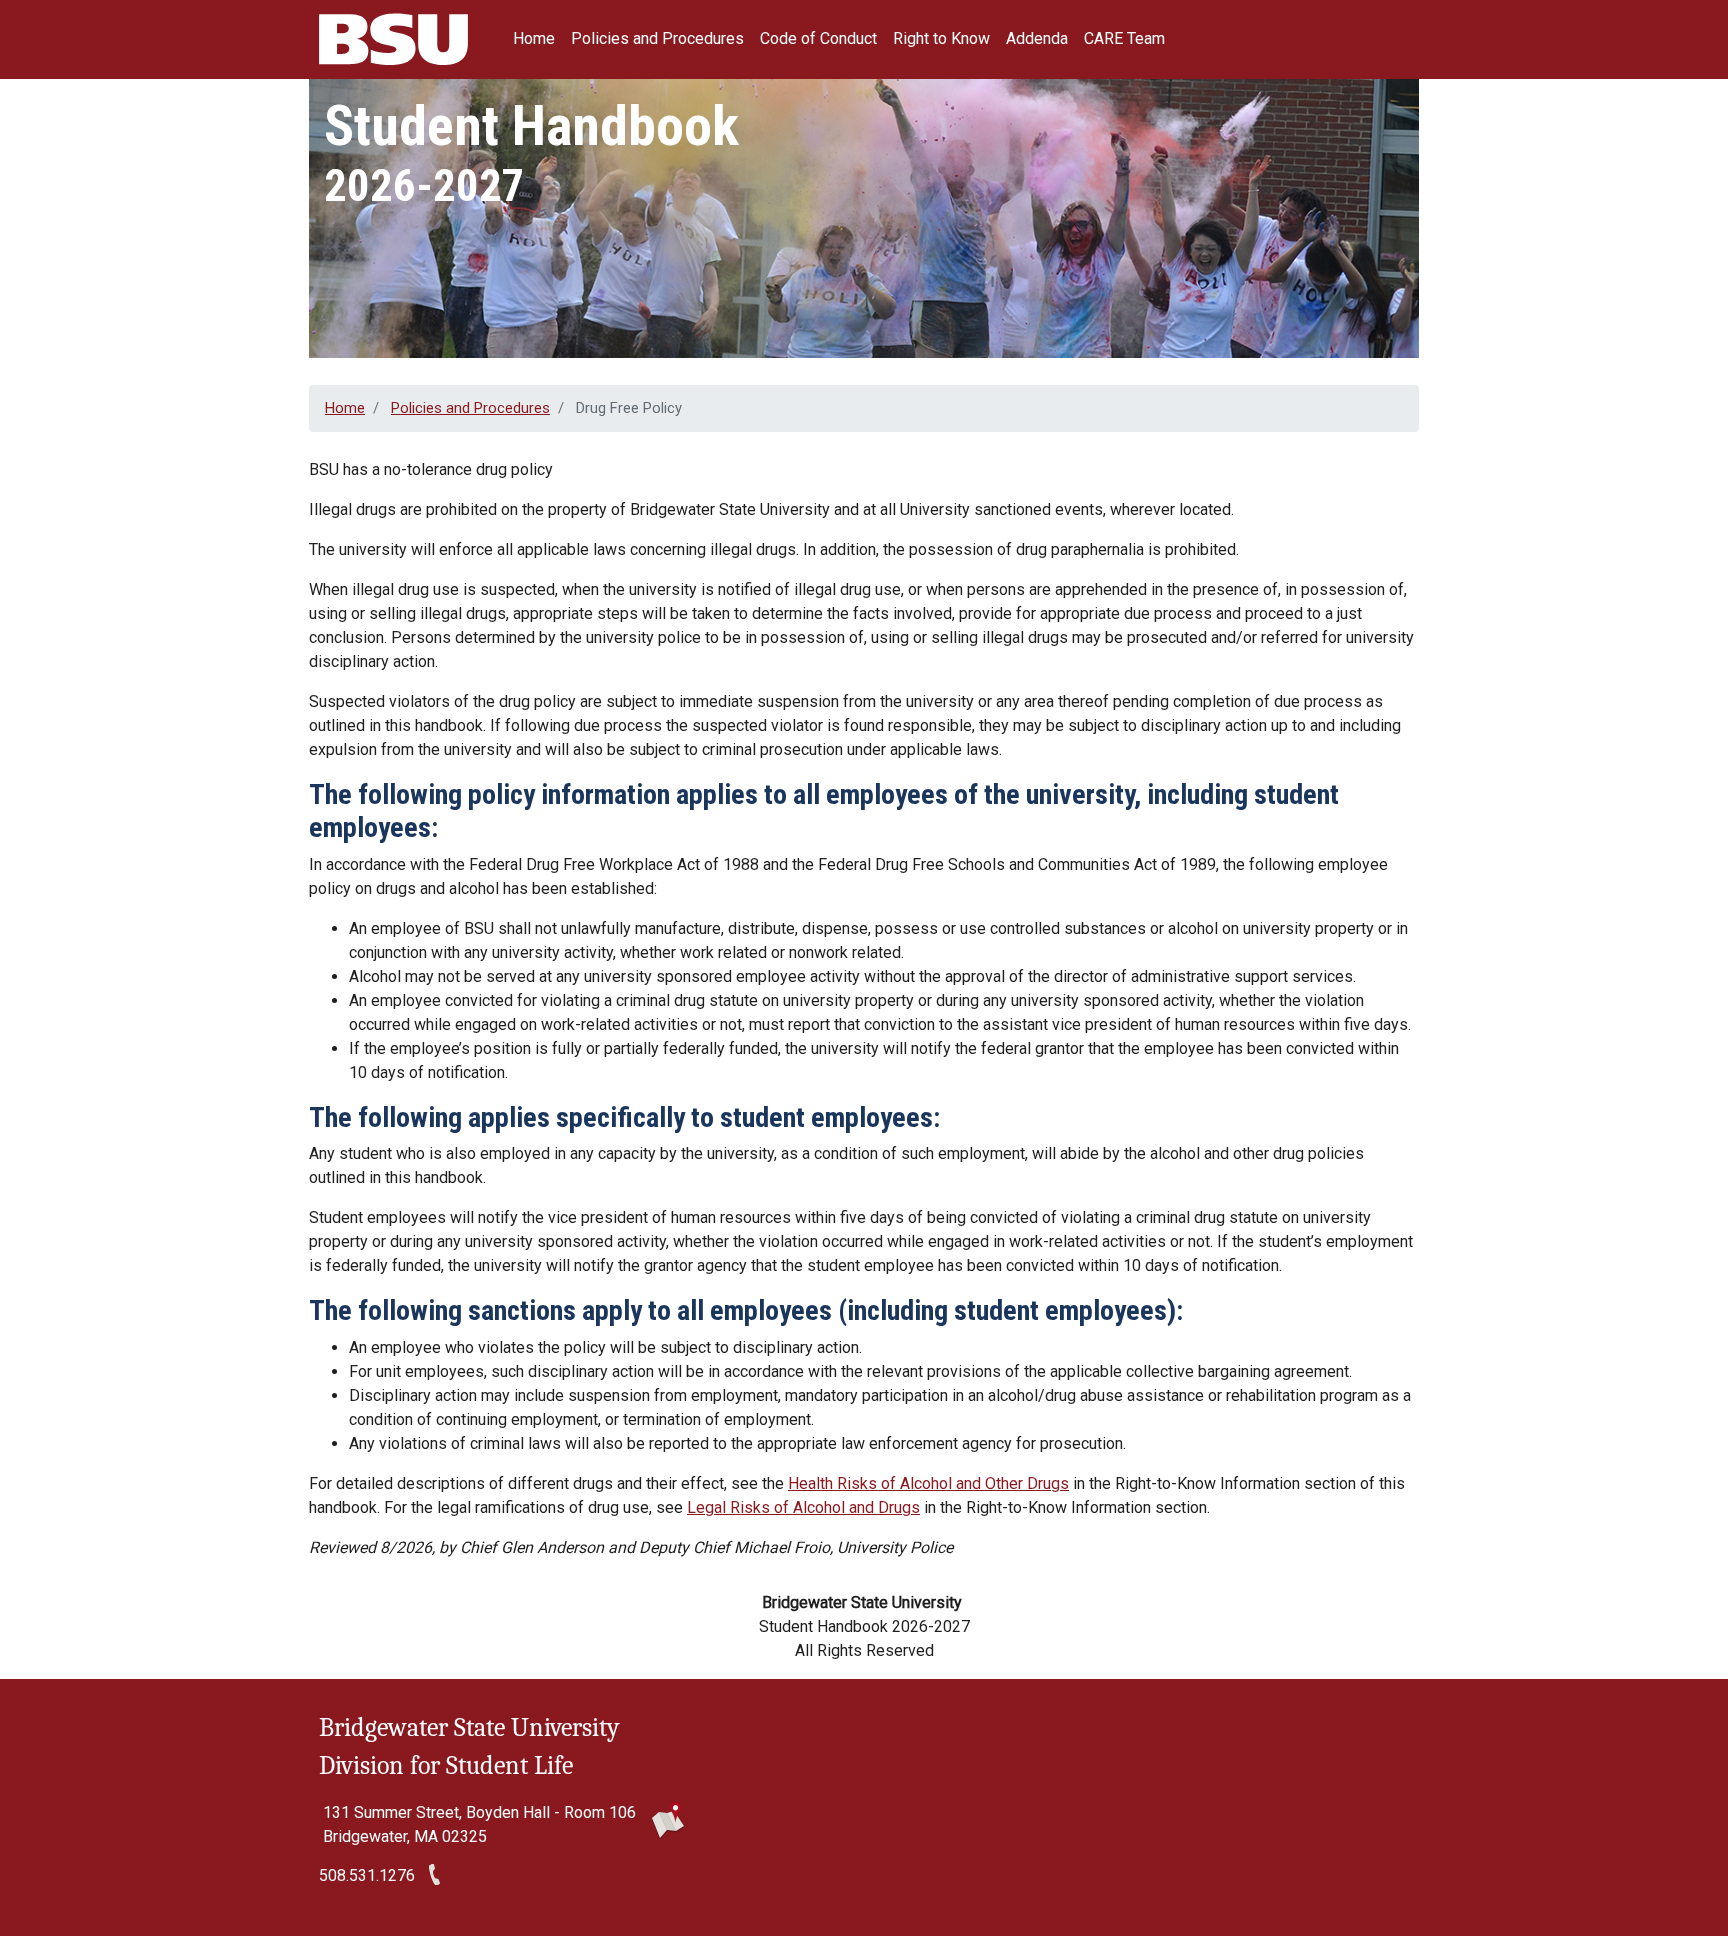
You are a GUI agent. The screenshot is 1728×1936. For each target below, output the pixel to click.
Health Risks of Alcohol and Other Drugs (928, 1483)
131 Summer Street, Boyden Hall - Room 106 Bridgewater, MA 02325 (479, 1824)
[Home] (399, 39)
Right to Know (941, 38)
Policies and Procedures (657, 38)
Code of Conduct (818, 38)
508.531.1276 (367, 1875)
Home (534, 38)
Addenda (1037, 38)
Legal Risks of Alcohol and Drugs (803, 1507)
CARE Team (1124, 38)
